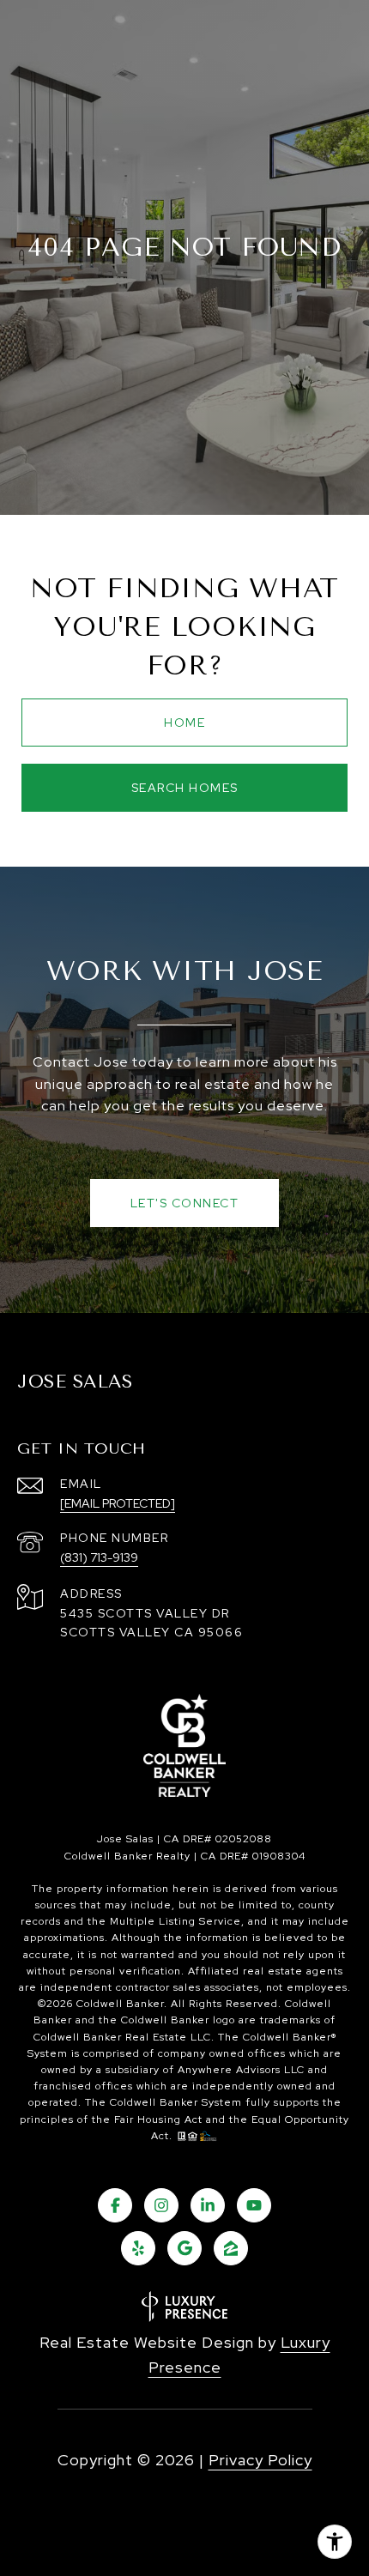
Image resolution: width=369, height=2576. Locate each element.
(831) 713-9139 (99, 1557)
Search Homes (185, 788)
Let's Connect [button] (185, 1203)
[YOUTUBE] (254, 2205)
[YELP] (138, 2248)
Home (184, 723)
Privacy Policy (260, 2460)
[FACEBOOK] (115, 2205)
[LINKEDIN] (208, 2205)
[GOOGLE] (184, 2248)
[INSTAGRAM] (161, 2205)
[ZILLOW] (231, 2248)
